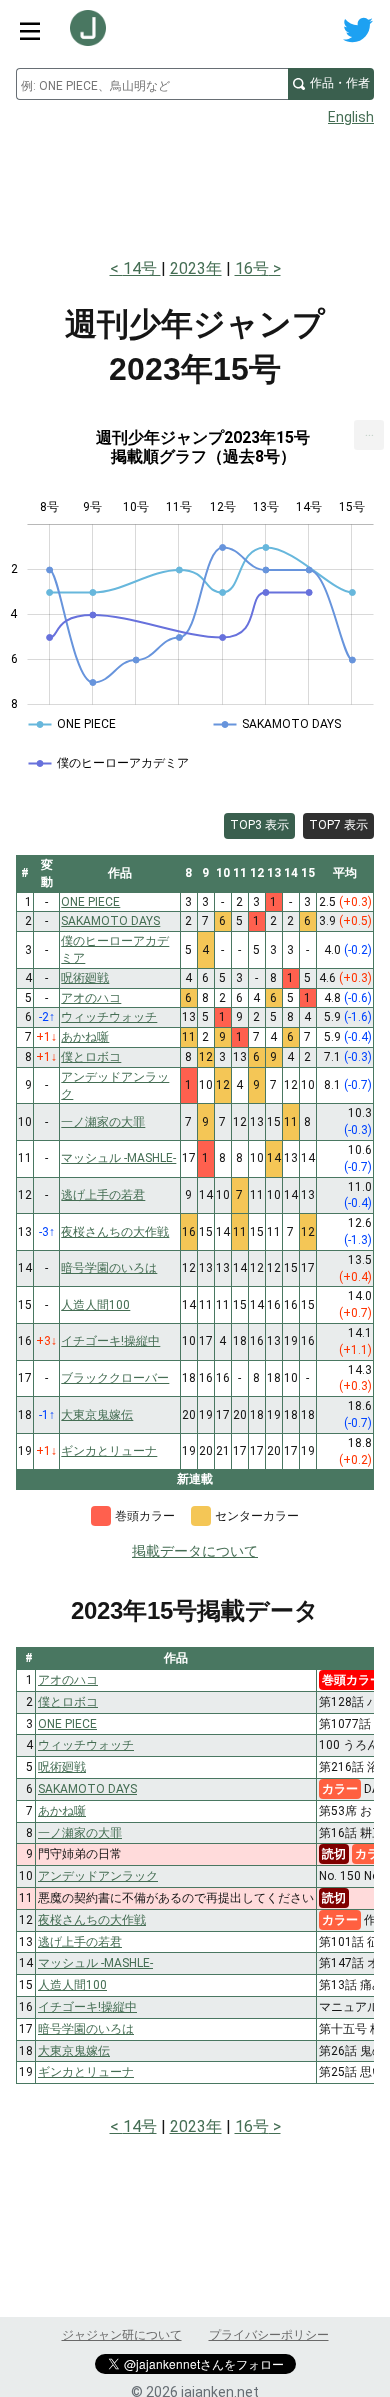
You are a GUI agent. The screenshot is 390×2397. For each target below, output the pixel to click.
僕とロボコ (68, 1702)
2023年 (196, 268)
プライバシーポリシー (269, 2335)
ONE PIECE (67, 1724)
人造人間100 (72, 1985)
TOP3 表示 (259, 825)
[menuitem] (369, 435)
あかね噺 (62, 1811)
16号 (252, 268)
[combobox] (152, 84)
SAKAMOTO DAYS (87, 1789)
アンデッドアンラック (98, 1876)
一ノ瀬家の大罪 (80, 1833)
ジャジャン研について (122, 2335)
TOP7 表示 (338, 825)
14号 (142, 268)
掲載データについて (195, 1551)
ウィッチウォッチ (86, 1745)
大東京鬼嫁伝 (74, 2051)
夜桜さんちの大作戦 (92, 1920)
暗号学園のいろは (86, 2029)
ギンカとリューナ (86, 2072)
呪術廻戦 (62, 1767)
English (351, 117)
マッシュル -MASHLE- (95, 1963)
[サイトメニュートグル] (30, 30)
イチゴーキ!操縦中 (87, 2007)
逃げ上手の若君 (80, 1942)
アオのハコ (68, 1680)
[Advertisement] (195, 186)
